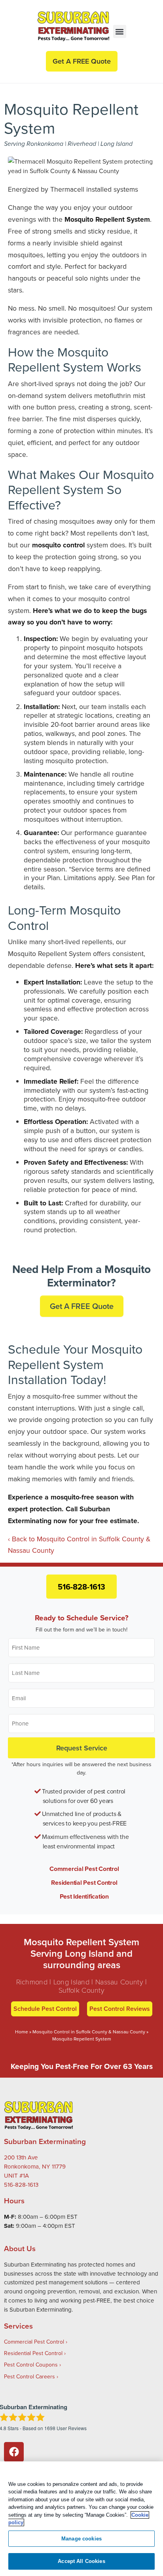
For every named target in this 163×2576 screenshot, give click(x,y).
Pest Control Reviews (120, 2009)
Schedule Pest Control (45, 2009)
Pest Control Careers (29, 2376)
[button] (120, 31)
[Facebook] (14, 2452)
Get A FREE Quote (82, 1306)
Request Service (82, 1748)
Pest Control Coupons (31, 2365)
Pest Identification (84, 1896)
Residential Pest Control (84, 1883)
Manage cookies (81, 2539)
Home (22, 2032)
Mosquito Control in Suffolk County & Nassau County (89, 2032)
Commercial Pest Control (84, 1869)
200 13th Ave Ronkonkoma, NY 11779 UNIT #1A (35, 2166)
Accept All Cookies (81, 2561)
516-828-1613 (81, 1587)
